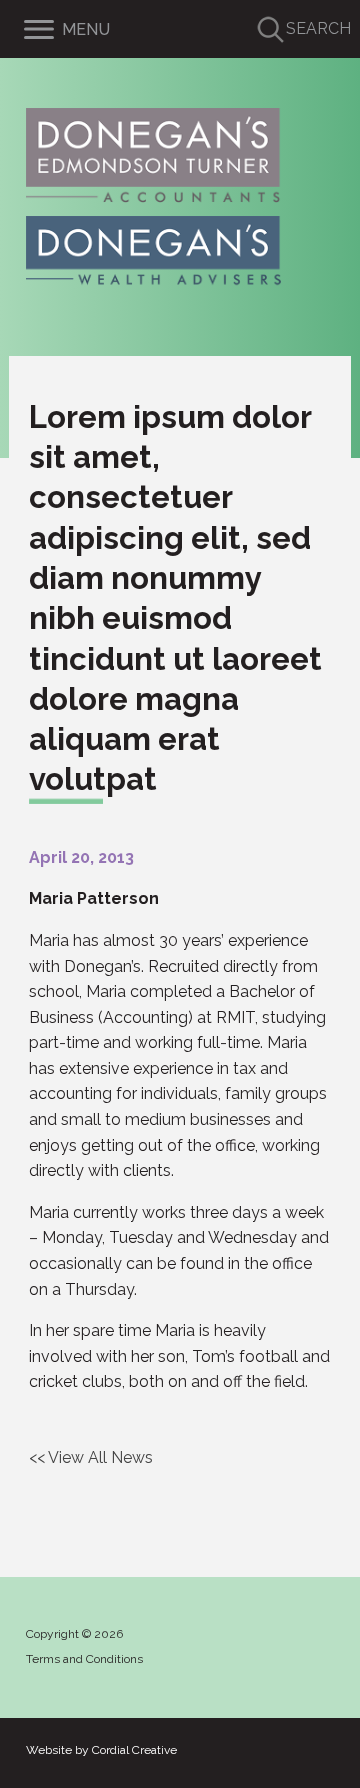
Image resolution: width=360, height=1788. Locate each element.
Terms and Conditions (84, 1659)
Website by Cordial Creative (101, 1750)
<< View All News (91, 1457)
